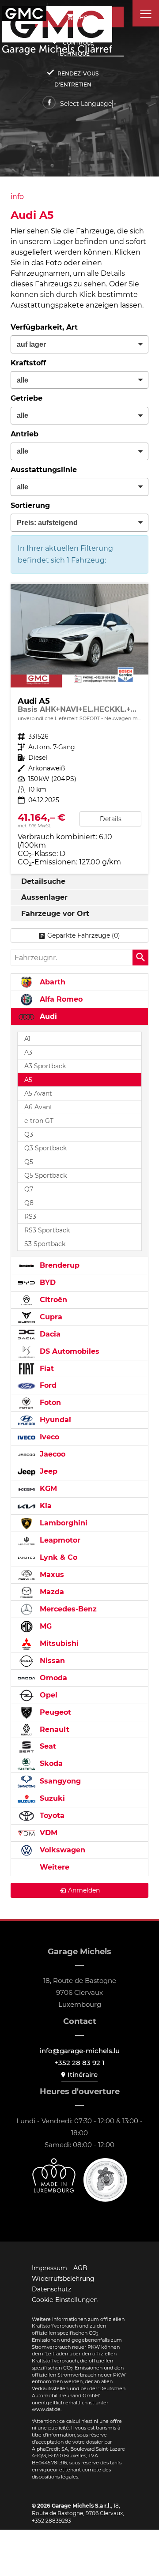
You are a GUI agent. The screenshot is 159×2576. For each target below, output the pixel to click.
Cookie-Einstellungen (65, 2300)
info (17, 197)
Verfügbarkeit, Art (44, 327)
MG (45, 1626)
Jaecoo (51, 1454)
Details (111, 819)
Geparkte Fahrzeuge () (84, 935)
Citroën (52, 1300)
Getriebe (26, 398)
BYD (47, 1282)
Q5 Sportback (45, 1175)
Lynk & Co (57, 1557)
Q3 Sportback (45, 1148)
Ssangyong (59, 1781)
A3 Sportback (45, 1066)
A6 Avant (38, 1107)
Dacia (49, 1334)
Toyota (51, 1816)
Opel (47, 1695)
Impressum (49, 2268)
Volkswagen (61, 1850)
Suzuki (51, 1798)
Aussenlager (44, 897)
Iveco (48, 1437)
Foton (49, 1403)
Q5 (29, 1162)
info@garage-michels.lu (80, 2051)
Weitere (53, 1867)
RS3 (30, 1217)
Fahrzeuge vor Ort (55, 914)
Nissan (51, 1661)
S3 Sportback (45, 1244)
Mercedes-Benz (67, 1609)
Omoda (52, 1678)
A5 (28, 1080)
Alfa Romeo (60, 999)
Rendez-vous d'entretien (76, 79)
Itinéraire (83, 2075)
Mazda (51, 1592)
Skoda (50, 1763)
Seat (47, 1746)
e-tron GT (39, 1121)
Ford (47, 1385)
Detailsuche (43, 881)
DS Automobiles (68, 1351)
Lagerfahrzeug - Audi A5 (79, 729)
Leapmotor (59, 1540)
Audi (47, 1016)
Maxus (51, 1575)
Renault (53, 1729)
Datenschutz (51, 2289)
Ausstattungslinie (44, 470)
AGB (80, 2268)
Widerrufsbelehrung (63, 2279)
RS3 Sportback (47, 1230)
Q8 (29, 1203)
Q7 (29, 1189)
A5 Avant (38, 1093)
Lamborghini (62, 1523)
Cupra (50, 1317)
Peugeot (54, 1712)
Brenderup (59, 1265)
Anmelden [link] (84, 1890)
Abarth (51, 982)
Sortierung (30, 505)
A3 (28, 1052)
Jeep (47, 1471)
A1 (27, 1039)
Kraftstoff (28, 363)
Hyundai (54, 1420)
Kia (45, 1506)
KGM (47, 1489)
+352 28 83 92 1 (79, 2063)
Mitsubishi (58, 1643)
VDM (47, 1833)
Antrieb (25, 434)
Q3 (29, 1134)
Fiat (46, 1369)
